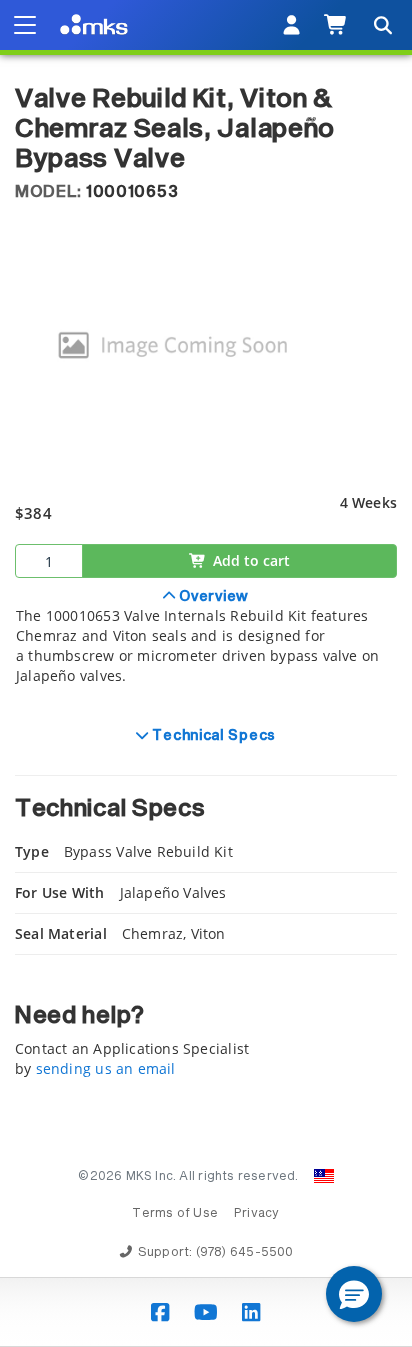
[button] (354, 1294)
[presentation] (206, 673)
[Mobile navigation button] (25, 25)
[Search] (382, 25)
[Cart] (336, 25)
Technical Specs (212, 736)
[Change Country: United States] (324, 1176)
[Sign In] (291, 25)
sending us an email (106, 1068)
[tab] (206, 647)
